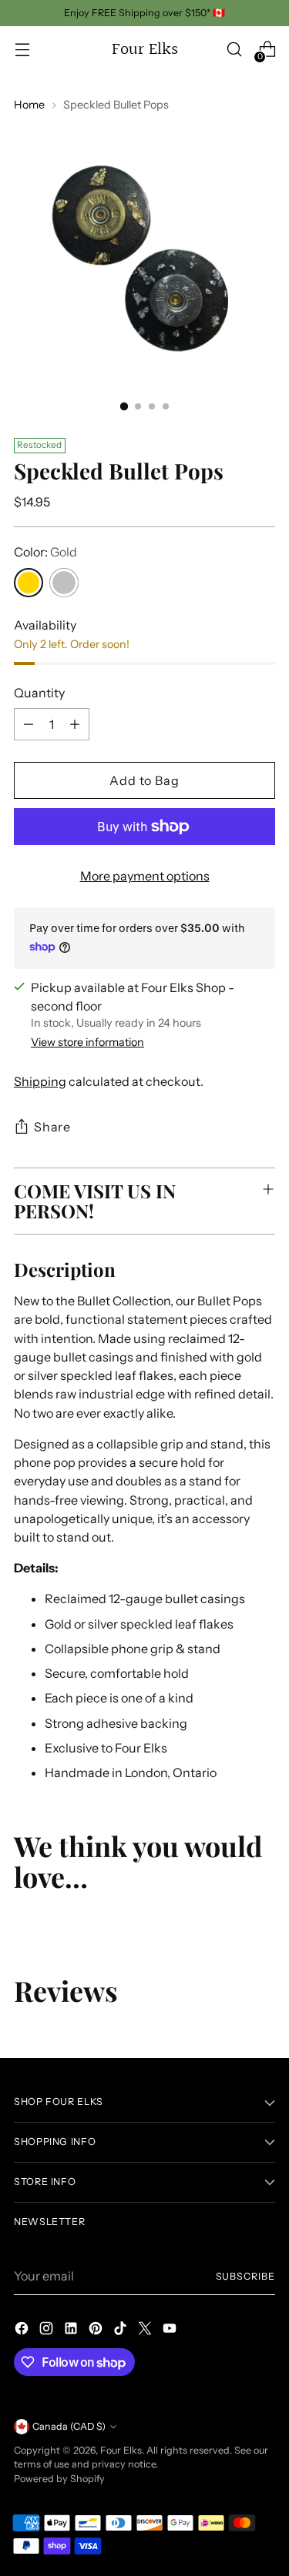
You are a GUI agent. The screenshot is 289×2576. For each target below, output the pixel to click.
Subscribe (245, 2276)
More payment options (145, 876)
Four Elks (121, 2450)
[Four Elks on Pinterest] (97, 2330)
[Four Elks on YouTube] (171, 2330)
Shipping (40, 1081)
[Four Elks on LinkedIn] (72, 2330)
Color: (45, 552)
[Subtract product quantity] (29, 724)
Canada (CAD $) (69, 2426)
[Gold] (29, 583)
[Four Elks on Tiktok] (122, 2330)
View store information (87, 1042)
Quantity (39, 693)
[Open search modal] (234, 50)
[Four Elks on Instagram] (48, 2330)
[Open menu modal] (22, 50)
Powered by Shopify (59, 2479)
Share (52, 1127)
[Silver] (64, 583)
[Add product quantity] (75, 724)
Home (29, 105)
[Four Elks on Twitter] (146, 2330)
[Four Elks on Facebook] (23, 2330)
